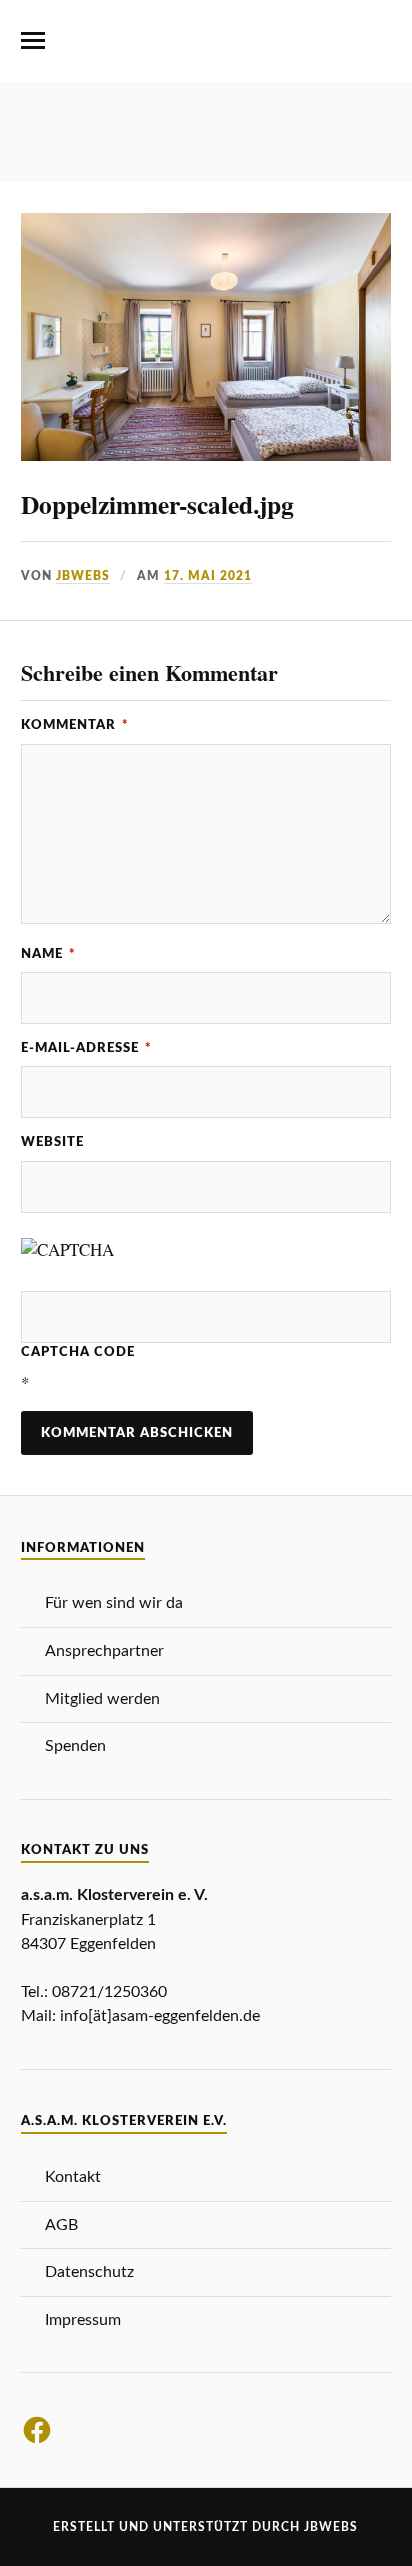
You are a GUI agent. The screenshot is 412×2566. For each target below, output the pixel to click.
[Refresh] (164, 1249)
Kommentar (75, 725)
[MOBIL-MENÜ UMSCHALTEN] (33, 41)
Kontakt (73, 2177)
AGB (61, 2225)
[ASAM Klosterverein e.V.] (206, 50)
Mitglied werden (102, 1699)
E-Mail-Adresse (86, 1048)
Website (52, 1142)
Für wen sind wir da (114, 1603)
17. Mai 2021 (208, 576)
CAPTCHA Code (78, 1352)
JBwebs (83, 576)
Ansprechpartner (104, 1651)
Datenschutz (89, 2272)
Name (48, 954)
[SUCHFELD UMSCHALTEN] (379, 41)
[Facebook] (37, 2430)
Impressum (83, 2320)
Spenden (75, 1746)
